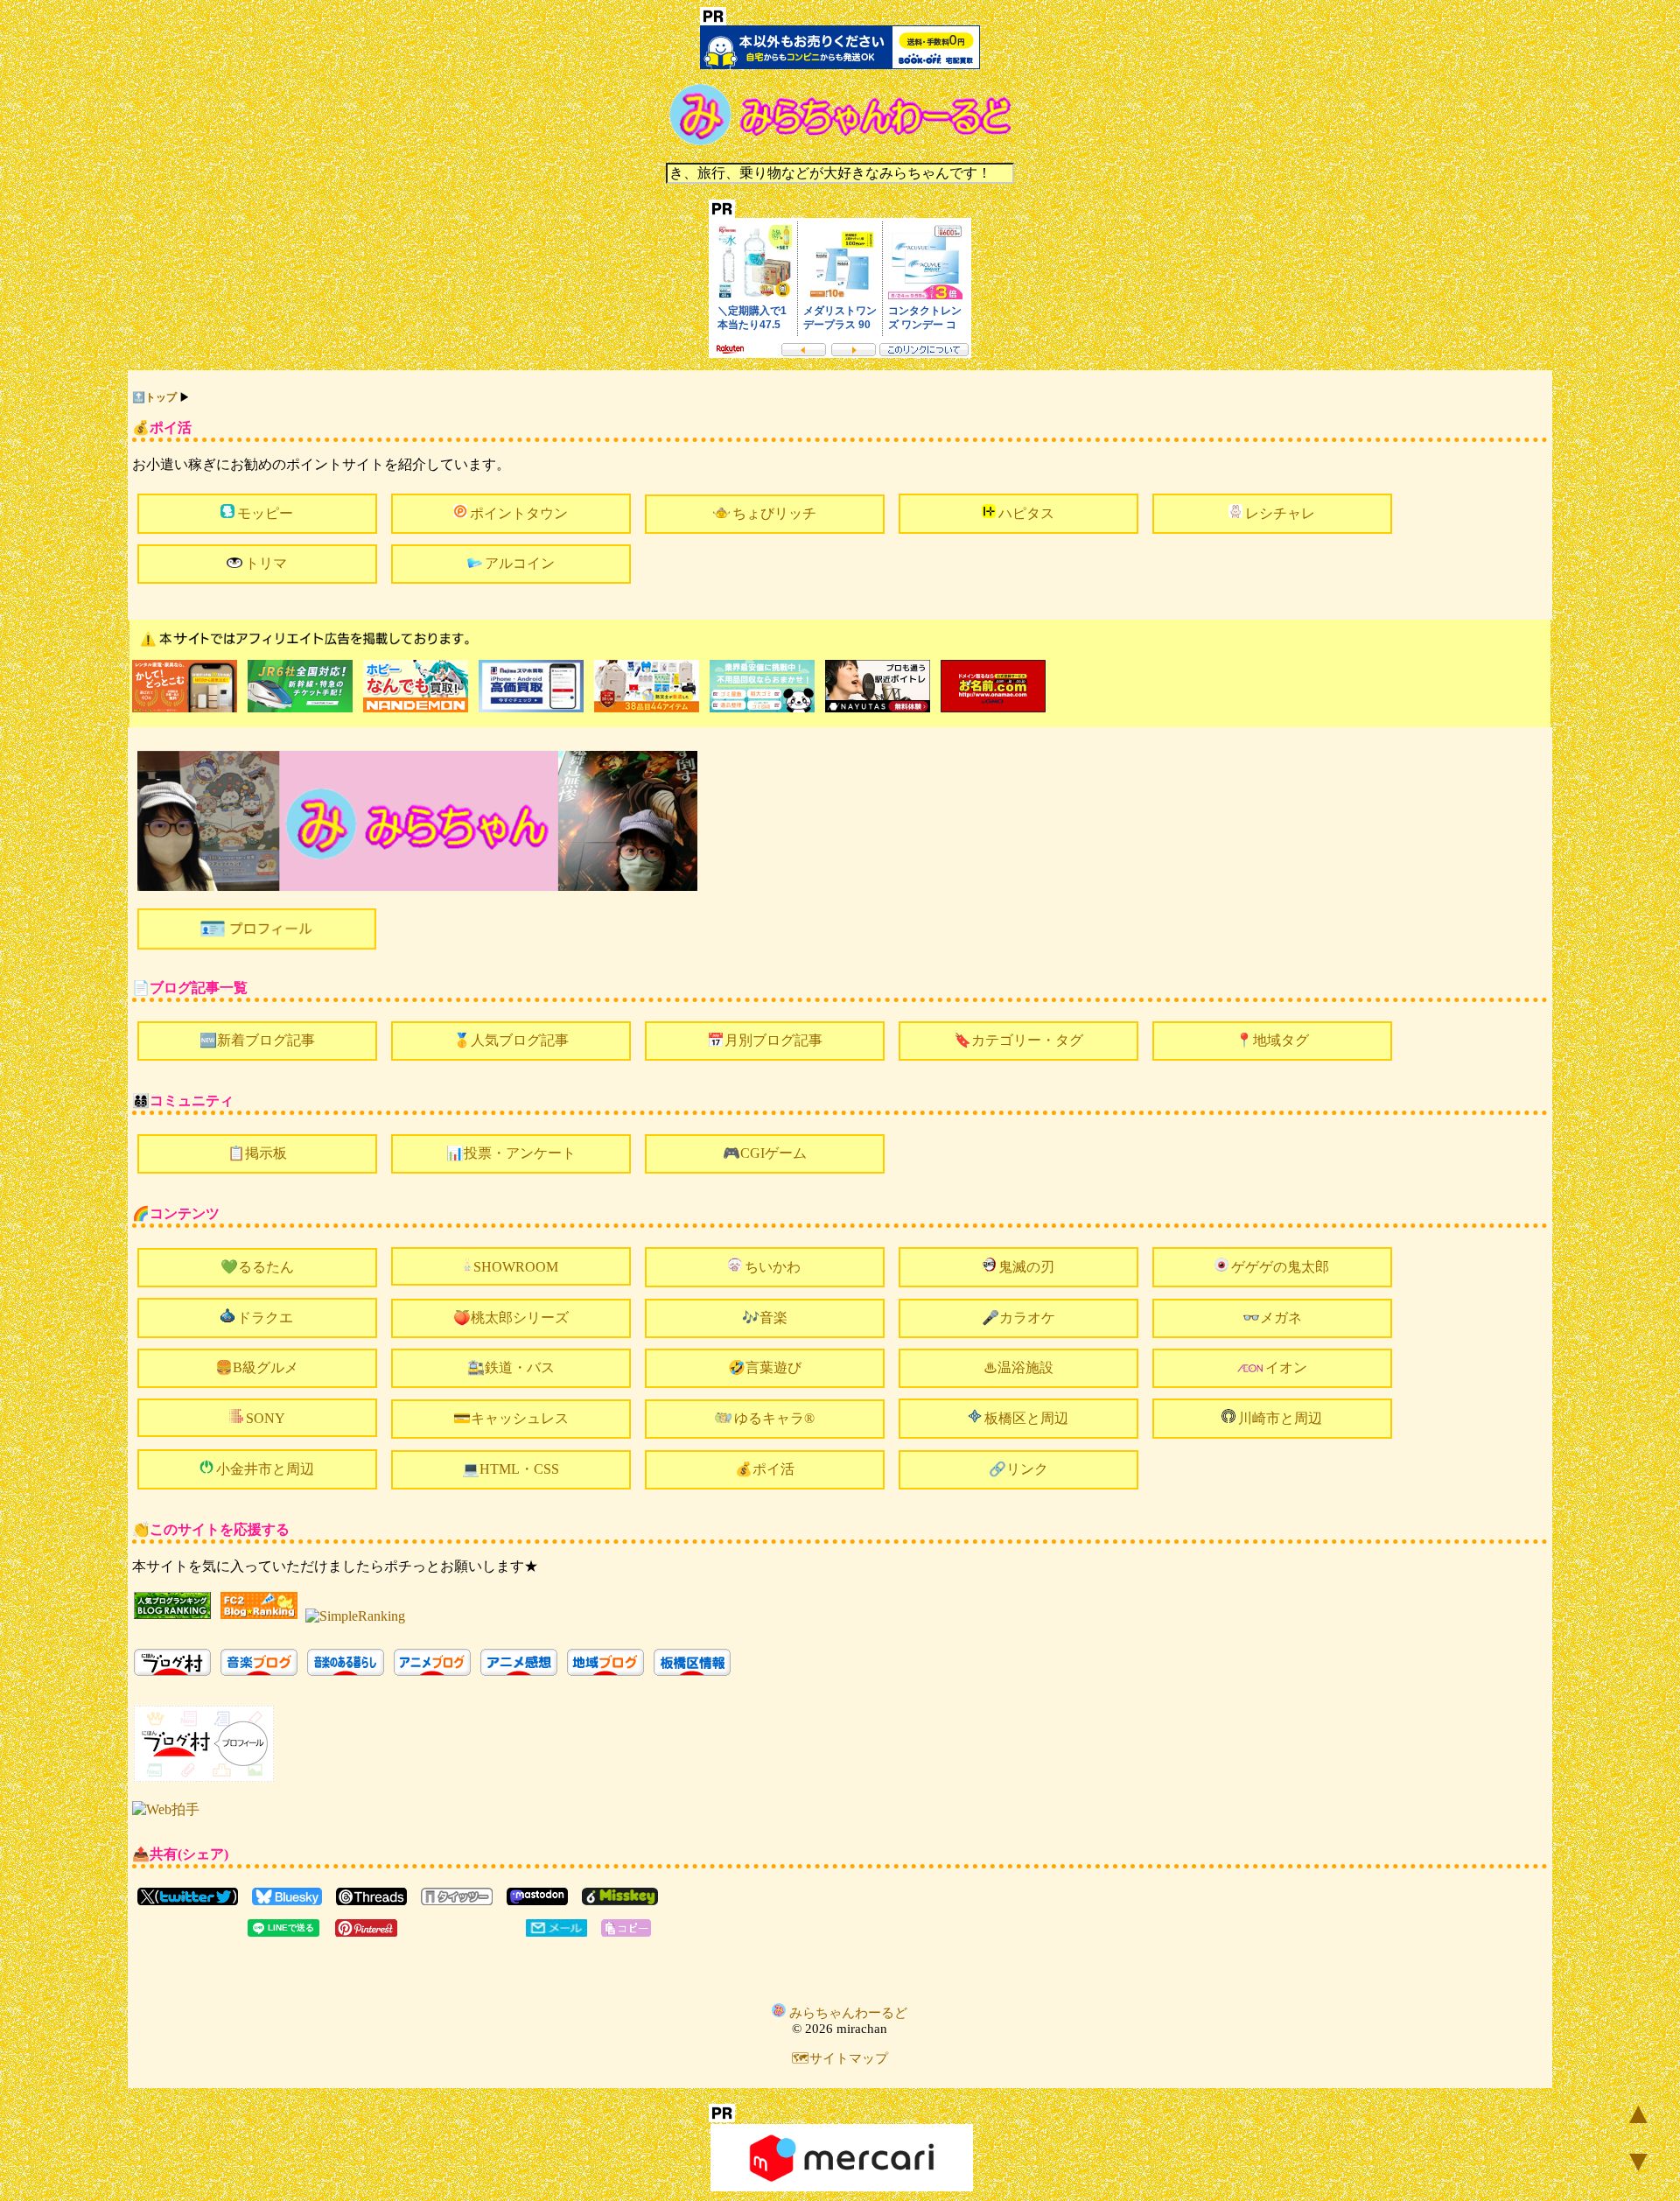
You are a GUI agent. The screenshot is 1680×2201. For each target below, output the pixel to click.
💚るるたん (257, 1267)
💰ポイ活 (765, 1469)
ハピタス (1026, 513)
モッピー (265, 513)
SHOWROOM (516, 1267)
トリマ (266, 563)
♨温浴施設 (1018, 1367)
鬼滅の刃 (1026, 1267)
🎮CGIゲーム (765, 1153)
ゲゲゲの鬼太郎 (1280, 1267)
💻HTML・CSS (511, 1469)
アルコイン (520, 563)
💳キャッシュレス (511, 1418)
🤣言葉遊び (765, 1367)
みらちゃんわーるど (847, 2013)
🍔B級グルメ (257, 1367)
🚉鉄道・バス (511, 1367)
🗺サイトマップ (840, 2058)
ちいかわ (773, 1267)
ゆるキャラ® (774, 1418)
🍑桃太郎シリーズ (511, 1318)
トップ (161, 397)
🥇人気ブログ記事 (511, 1040)
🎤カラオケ (1018, 1318)
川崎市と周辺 (1280, 1418)
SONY (266, 1418)
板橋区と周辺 (1026, 1418)
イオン (1286, 1367)
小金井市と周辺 (265, 1469)
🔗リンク (1018, 1469)
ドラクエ (265, 1318)
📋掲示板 (257, 1153)
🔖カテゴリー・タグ (1018, 1040)
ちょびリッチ (774, 513)
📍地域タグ (1272, 1040)
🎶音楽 (765, 1318)
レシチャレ (1280, 513)
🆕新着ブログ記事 (257, 1040)
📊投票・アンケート (511, 1153)
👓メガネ (1272, 1318)
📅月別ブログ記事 (765, 1040)
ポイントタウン (519, 513)
